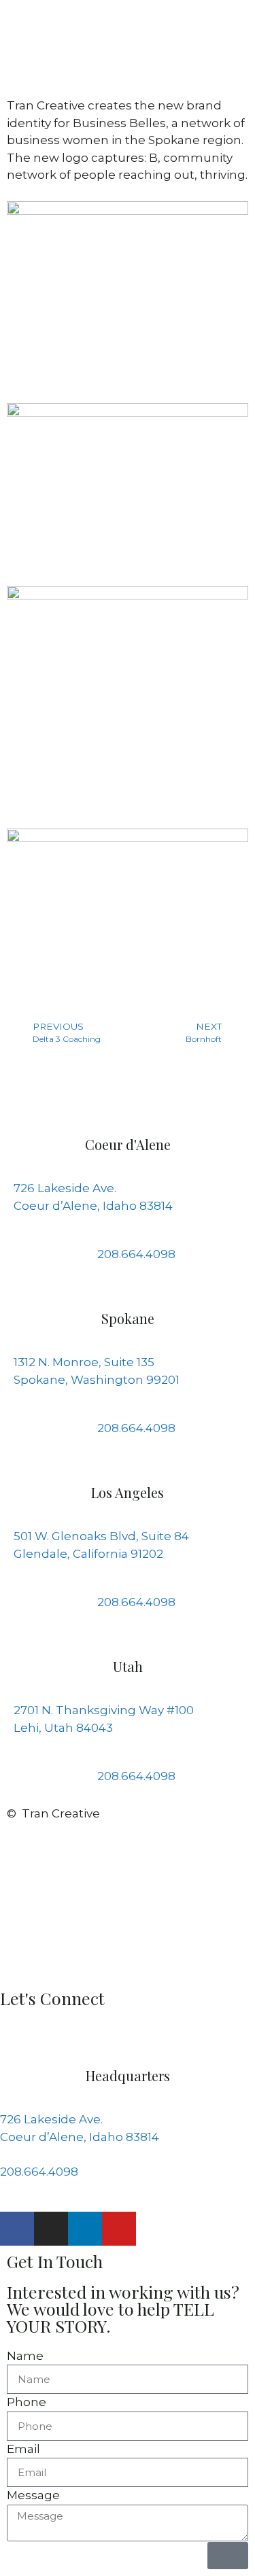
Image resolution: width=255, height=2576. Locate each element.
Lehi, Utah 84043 (63, 1728)
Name (25, 2356)
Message (33, 2495)
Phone (27, 2402)
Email (23, 2449)
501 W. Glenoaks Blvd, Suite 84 (101, 1536)
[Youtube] (119, 2229)
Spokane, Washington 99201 (97, 1380)
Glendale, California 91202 (88, 1554)
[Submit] (228, 2556)
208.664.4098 (39, 2172)
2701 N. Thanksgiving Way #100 (104, 1710)
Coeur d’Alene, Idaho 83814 (93, 1206)
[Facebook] (17, 2229)
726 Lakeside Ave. (65, 1188)
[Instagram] (51, 2229)
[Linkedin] (85, 2229)
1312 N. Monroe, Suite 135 (84, 1362)
